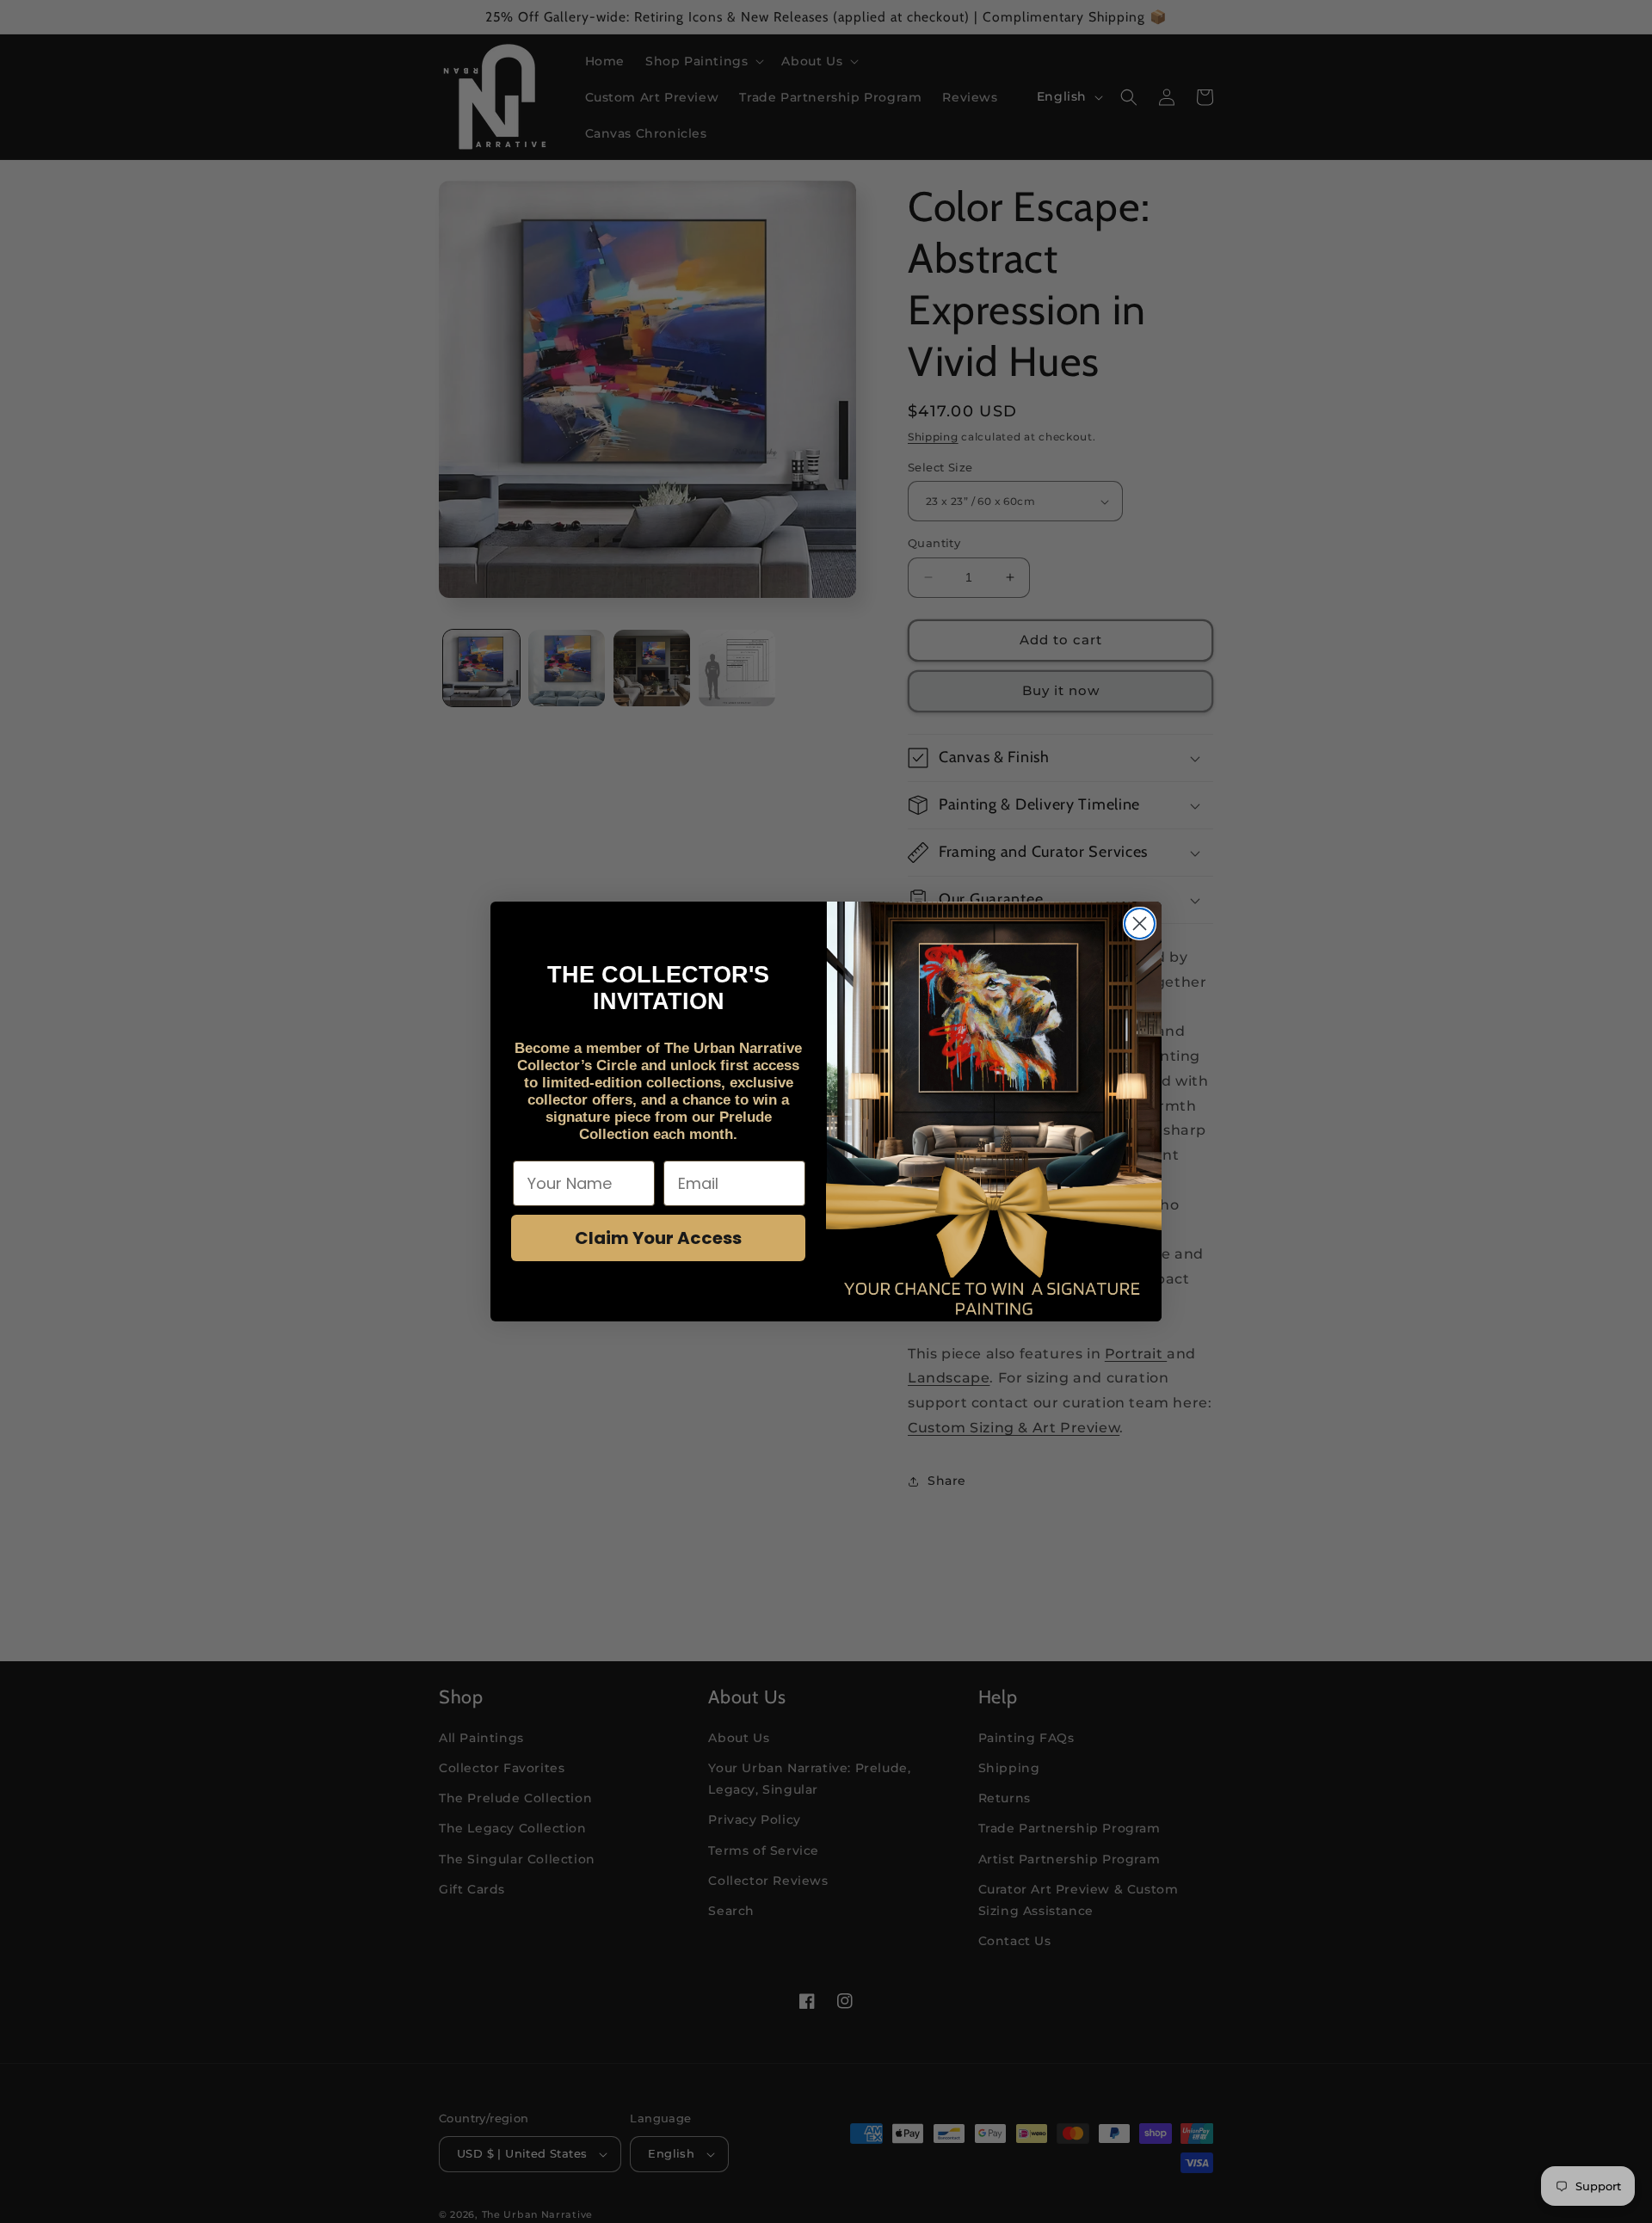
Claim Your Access (658, 1238)
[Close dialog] (1140, 924)
